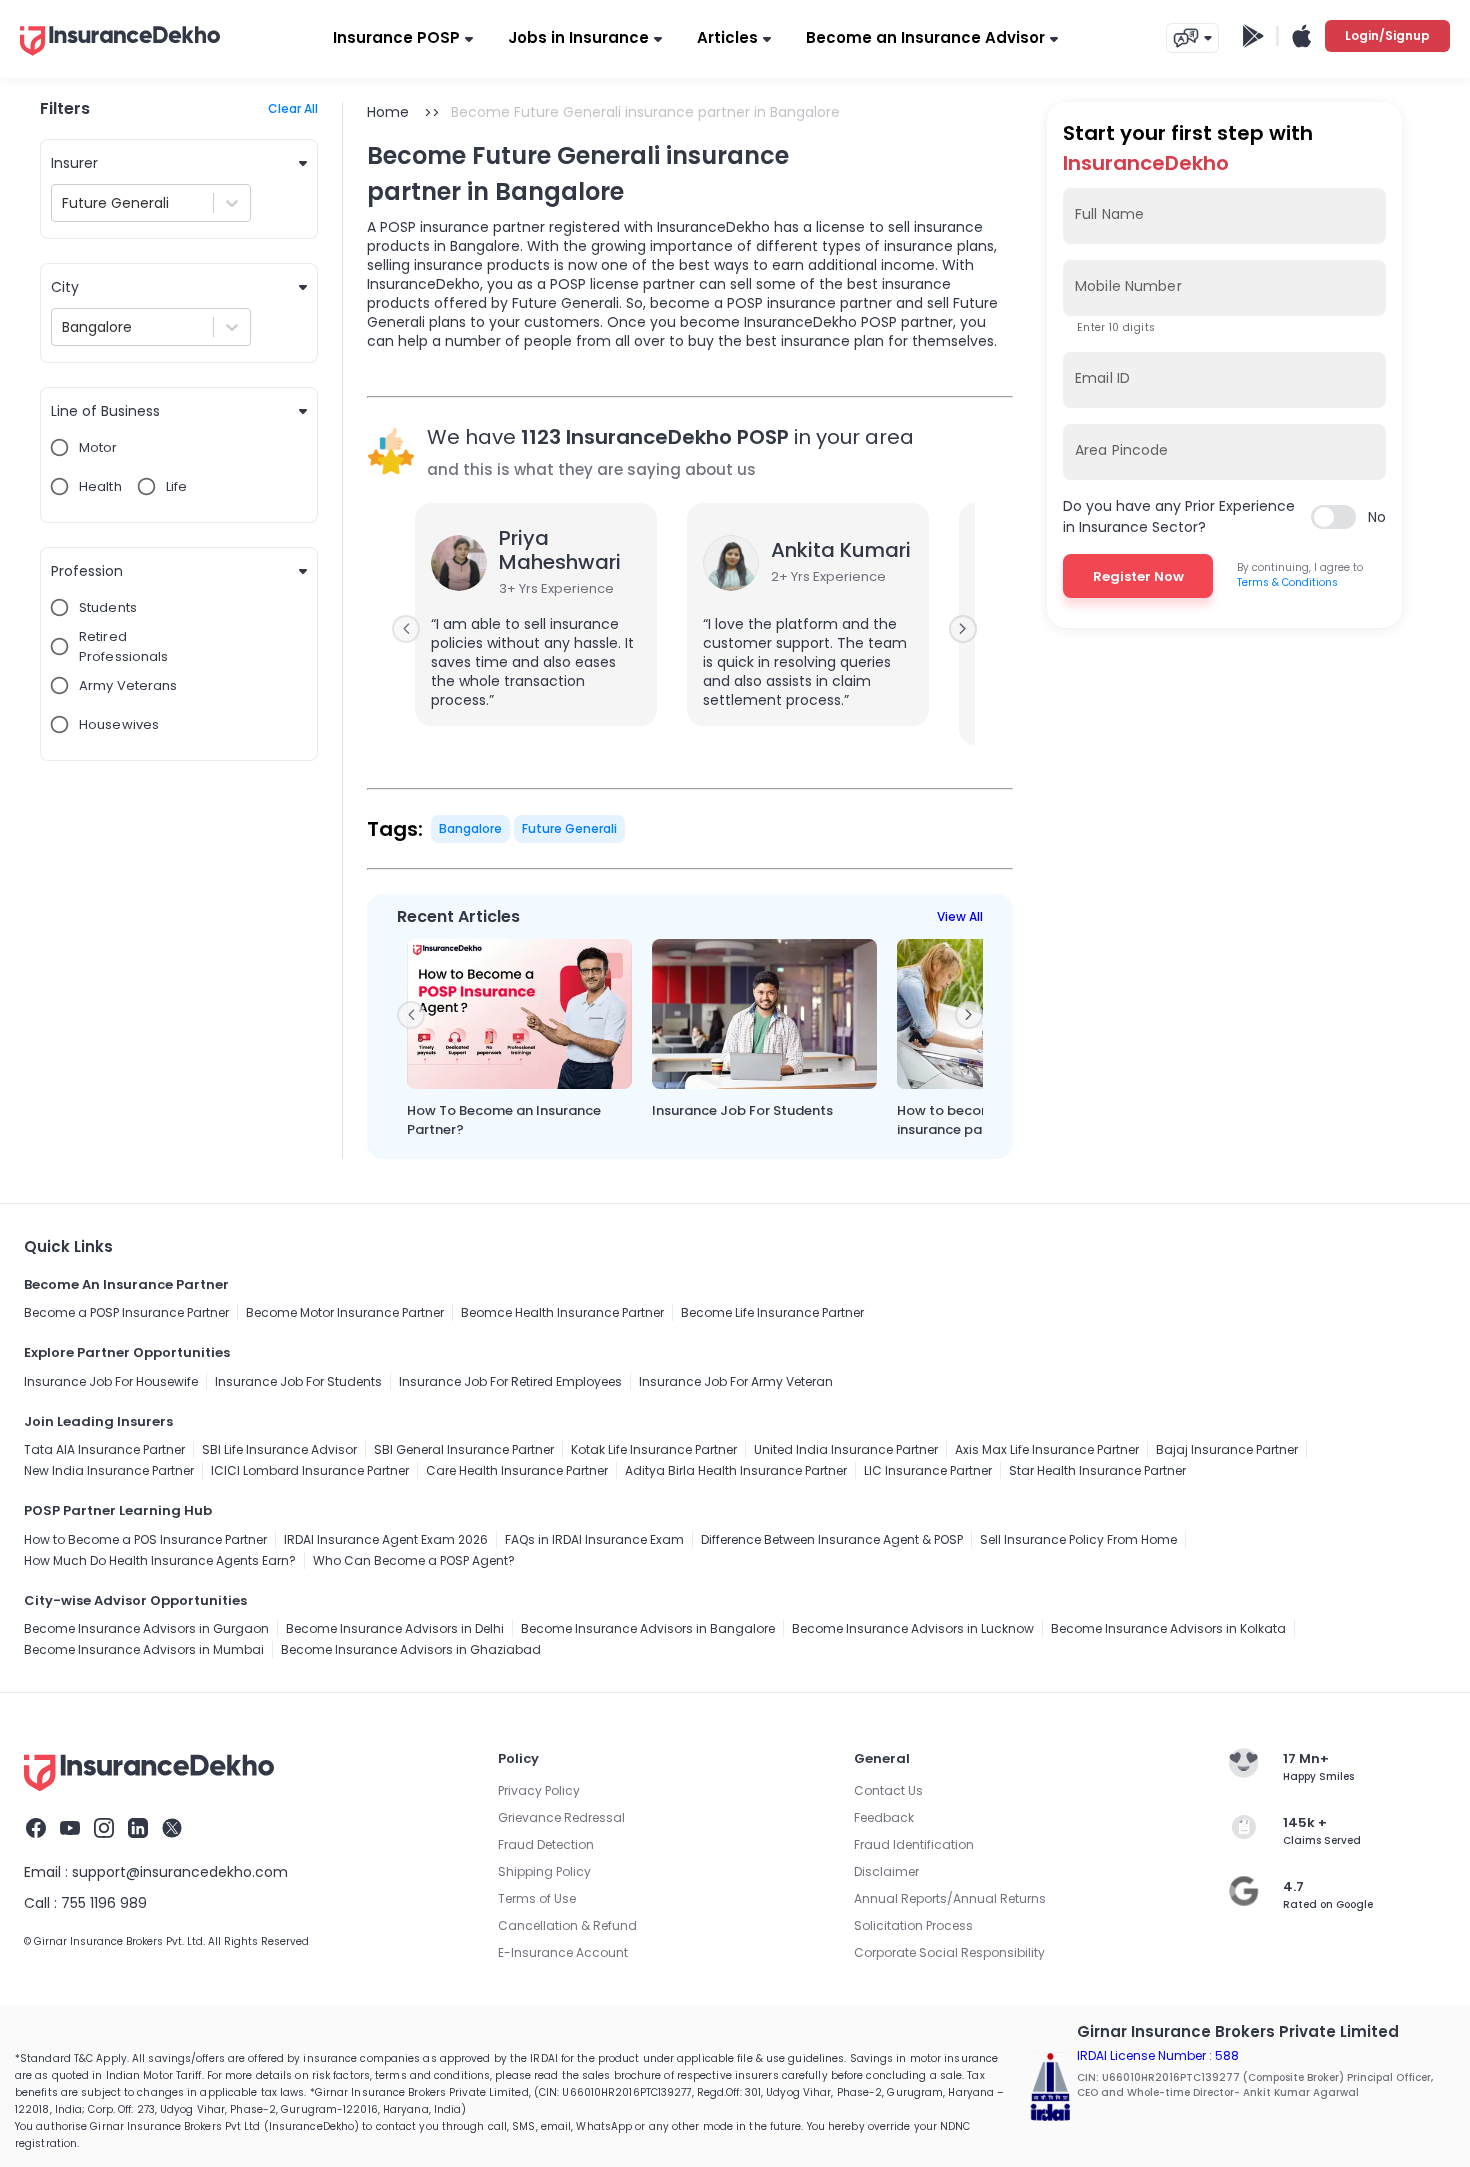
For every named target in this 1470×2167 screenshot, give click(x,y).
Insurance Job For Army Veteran (736, 1381)
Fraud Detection (546, 1844)
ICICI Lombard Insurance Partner (310, 1470)
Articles (727, 37)
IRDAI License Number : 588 (1158, 2055)
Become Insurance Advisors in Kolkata (1168, 1628)
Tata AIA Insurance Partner (104, 1449)
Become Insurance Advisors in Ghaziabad (411, 1649)
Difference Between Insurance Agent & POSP (832, 1539)
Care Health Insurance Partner (517, 1470)
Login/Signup (1387, 35)
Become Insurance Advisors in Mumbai (144, 1649)
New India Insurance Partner (109, 1470)
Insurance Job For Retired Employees (510, 1381)
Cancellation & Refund (567, 1925)
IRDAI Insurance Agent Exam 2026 (386, 1539)
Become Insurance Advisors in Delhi (395, 1628)
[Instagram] (104, 1831)
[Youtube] (70, 1831)
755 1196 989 (104, 1903)
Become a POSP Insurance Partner (126, 1312)
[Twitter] (172, 1831)
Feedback (884, 1817)
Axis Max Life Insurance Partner (1047, 1449)
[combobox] (64, 203)
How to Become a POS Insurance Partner (145, 1539)
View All (960, 916)
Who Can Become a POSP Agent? (414, 1560)
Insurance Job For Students (298, 1381)
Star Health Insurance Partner (1097, 1470)
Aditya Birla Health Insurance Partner (736, 1470)
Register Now (1138, 576)
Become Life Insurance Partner (772, 1312)
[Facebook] (36, 1831)
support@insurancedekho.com (180, 1872)
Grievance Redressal (561, 1817)
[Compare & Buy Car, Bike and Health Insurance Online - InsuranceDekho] (120, 57)
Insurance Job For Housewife (111, 1381)
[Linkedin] (138, 1831)
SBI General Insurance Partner (464, 1449)
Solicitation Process (913, 1925)
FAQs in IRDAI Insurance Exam (594, 1539)
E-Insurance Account (563, 1952)
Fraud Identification (914, 1844)
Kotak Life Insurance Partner (654, 1449)
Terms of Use (537, 1898)
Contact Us (888, 1790)
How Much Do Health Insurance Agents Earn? (160, 1560)
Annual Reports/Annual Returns (950, 1898)
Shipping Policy (544, 1871)
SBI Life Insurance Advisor (279, 1449)
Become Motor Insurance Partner (345, 1312)
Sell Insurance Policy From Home (1078, 1539)
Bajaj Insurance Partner (1227, 1449)
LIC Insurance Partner (928, 1470)
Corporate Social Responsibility (949, 1952)
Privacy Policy (539, 1790)
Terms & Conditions (1287, 582)
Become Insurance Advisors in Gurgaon (146, 1628)
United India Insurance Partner (846, 1449)
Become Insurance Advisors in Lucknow (913, 1628)
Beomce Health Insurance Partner (562, 1312)
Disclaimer (886, 1871)
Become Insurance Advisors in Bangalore (648, 1628)
